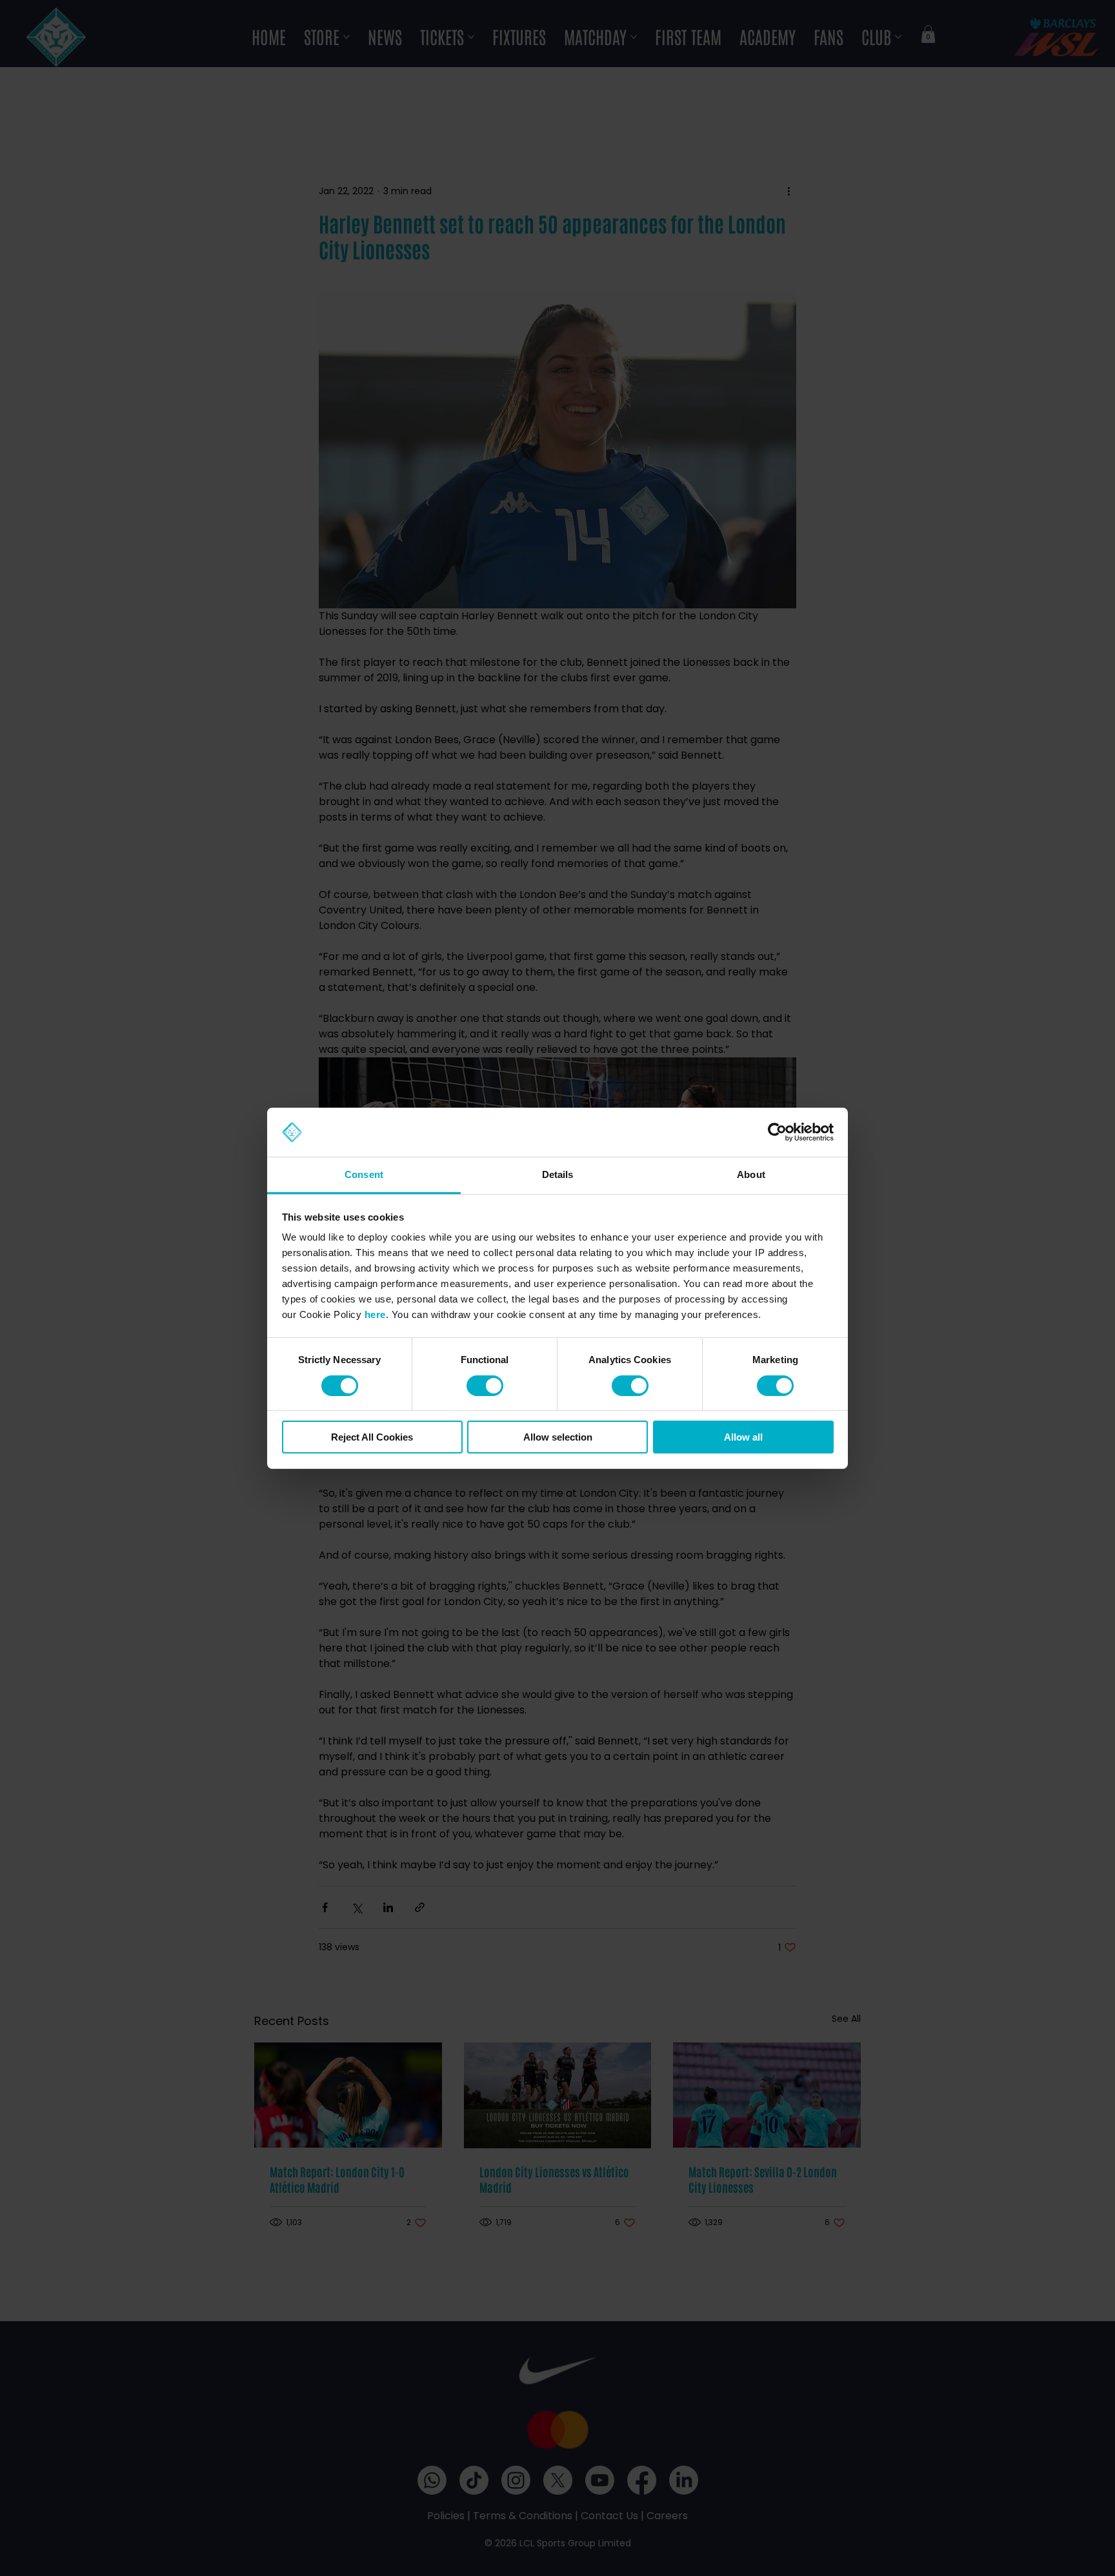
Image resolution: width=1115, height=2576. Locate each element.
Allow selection (558, 1437)
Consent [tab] (364, 1174)
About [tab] (751, 1174)
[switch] (485, 1386)
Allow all (743, 1437)
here (375, 1314)
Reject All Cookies (372, 1437)
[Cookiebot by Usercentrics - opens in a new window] (777, 1132)
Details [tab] (558, 1174)
